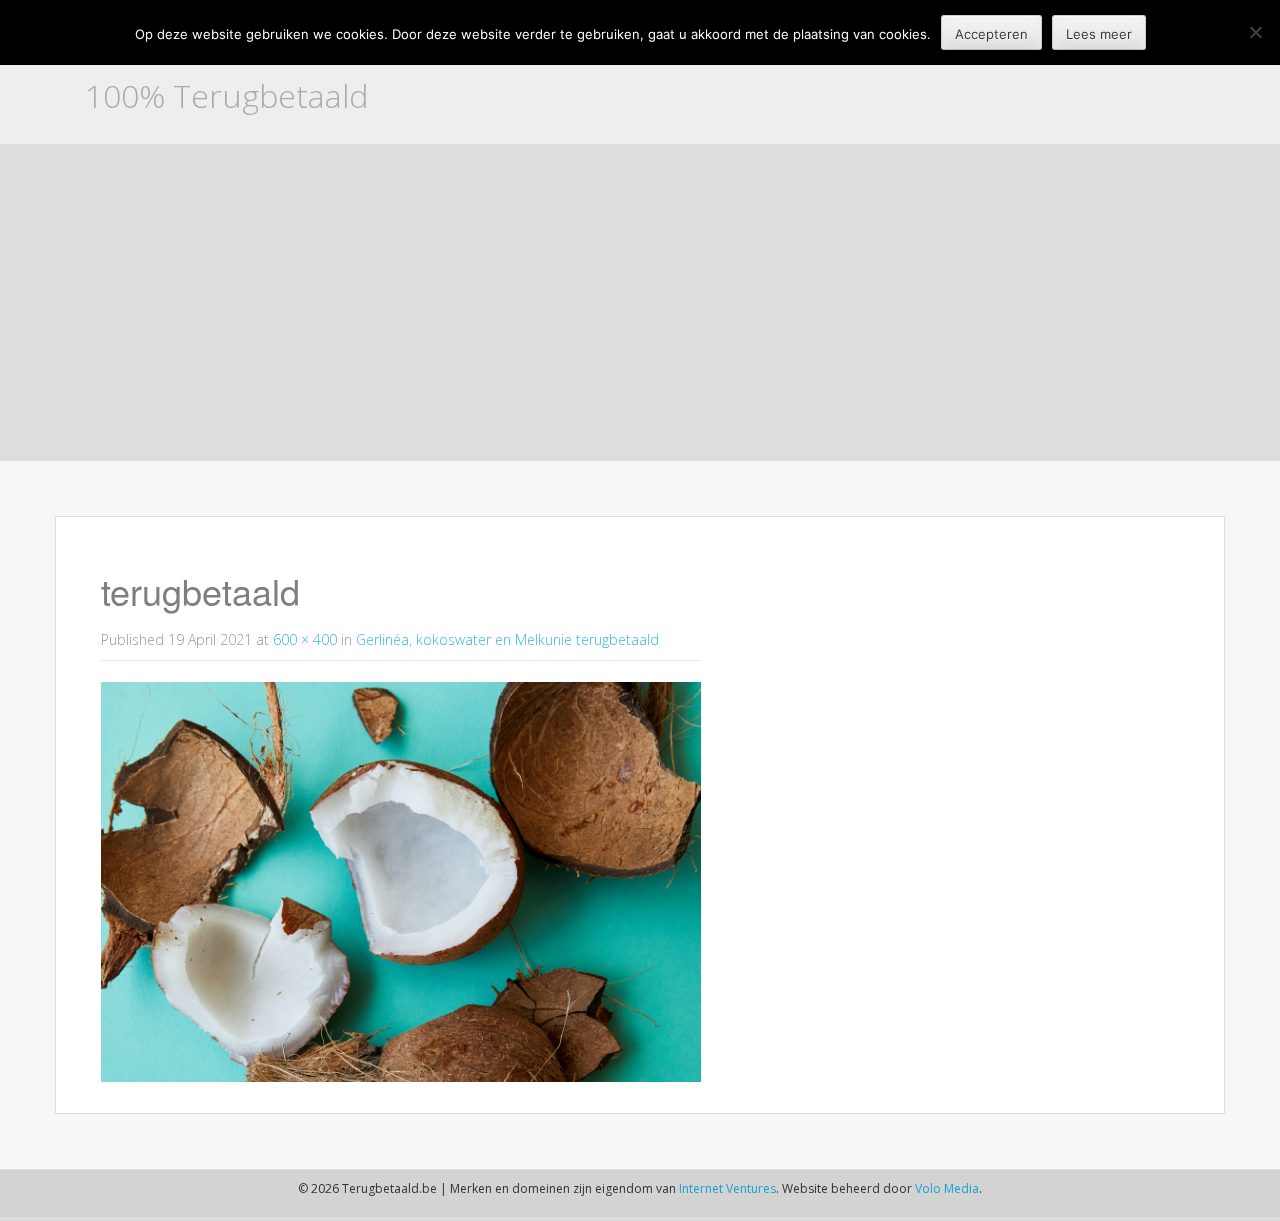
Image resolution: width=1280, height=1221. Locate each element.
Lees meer (1099, 34)
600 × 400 (305, 639)
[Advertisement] (640, 309)
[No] (1255, 32)
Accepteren (991, 34)
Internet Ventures (727, 1188)
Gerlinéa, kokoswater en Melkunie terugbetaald (507, 639)
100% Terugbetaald (226, 95)
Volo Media (947, 1188)
